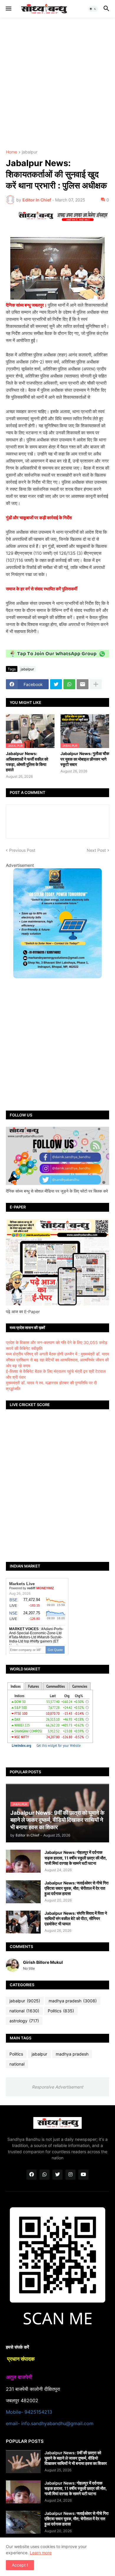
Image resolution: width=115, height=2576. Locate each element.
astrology (24, 2021)
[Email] (83, 684)
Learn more (41, 2553)
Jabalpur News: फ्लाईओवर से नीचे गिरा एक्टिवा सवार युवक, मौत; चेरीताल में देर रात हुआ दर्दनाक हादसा (77, 1888)
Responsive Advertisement (57, 2087)
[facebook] (32, 2175)
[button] (8, 9)
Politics (61, 2011)
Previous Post (22, 850)
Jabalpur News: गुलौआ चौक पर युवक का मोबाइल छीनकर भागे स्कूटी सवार (85, 759)
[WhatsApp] (69, 684)
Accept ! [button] (20, 2565)
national (24, 2011)
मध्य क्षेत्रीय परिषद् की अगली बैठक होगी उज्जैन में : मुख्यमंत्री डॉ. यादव (57, 1354)
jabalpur (30, 152)
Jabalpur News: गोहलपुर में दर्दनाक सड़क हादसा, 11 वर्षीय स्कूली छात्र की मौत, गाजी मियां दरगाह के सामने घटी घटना (76, 1858)
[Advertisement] (57, 84)
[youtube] (83, 2175)
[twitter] (57, 2175)
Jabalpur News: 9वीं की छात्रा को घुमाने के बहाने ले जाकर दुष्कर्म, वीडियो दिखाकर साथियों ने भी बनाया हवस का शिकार (76, 2458)
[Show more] (96, 684)
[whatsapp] (45, 2175)
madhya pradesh (73, 2001)
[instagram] (70, 2175)
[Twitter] (56, 684)
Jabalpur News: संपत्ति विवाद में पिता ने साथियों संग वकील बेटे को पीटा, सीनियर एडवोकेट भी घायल (76, 1918)
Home (11, 152)
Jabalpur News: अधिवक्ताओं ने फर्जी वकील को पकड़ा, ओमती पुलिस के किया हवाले (27, 762)
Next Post (96, 850)
